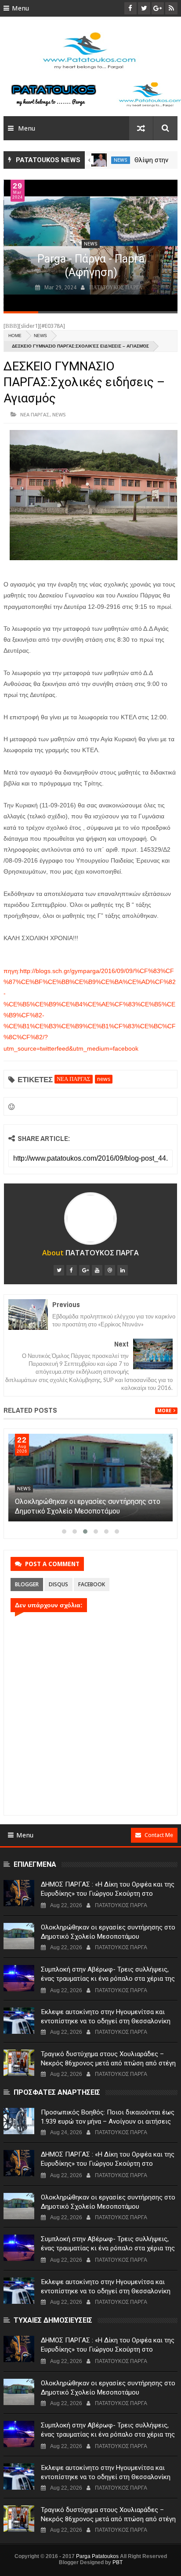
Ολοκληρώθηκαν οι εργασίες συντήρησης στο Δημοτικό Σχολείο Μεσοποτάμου (108, 1932)
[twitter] (59, 1270)
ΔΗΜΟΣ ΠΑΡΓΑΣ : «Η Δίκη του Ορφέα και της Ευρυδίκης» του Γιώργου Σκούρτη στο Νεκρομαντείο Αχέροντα (108, 1894)
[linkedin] (123, 1270)
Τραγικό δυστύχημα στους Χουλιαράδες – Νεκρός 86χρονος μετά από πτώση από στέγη (108, 2059)
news (121, 160)
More (164, 1411)
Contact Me (159, 1835)
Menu (20, 8)
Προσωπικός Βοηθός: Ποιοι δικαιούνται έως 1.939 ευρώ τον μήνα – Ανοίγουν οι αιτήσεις (108, 2117)
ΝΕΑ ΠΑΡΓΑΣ (35, 414)
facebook (92, 1584)
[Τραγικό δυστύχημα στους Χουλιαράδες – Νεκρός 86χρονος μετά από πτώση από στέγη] (19, 2063)
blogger (27, 1584)
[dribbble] (110, 1270)
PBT (118, 2562)
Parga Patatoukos (97, 2556)
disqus (58, 1584)
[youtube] (97, 1270)
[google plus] (84, 1270)
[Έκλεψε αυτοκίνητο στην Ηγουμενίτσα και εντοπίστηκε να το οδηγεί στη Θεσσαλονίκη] (19, 2021)
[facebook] (72, 1270)
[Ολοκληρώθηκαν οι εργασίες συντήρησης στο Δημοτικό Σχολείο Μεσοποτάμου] (90, 1478)
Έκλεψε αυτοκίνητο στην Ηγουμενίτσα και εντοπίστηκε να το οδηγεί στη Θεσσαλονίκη (106, 2016)
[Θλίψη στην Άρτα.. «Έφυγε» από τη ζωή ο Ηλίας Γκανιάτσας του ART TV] (99, 160)
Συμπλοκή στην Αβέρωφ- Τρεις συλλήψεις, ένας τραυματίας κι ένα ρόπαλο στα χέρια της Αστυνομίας (108, 1979)
